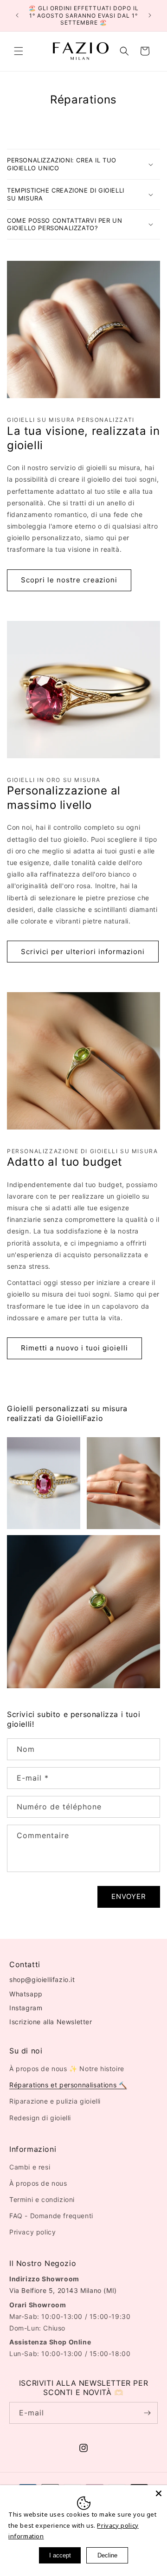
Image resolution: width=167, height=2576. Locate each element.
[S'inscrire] (147, 2413)
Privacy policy (32, 2232)
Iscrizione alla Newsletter (51, 2022)
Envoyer (129, 1896)
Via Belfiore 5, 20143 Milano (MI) (63, 2290)
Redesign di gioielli (40, 2118)
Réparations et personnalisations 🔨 (68, 2085)
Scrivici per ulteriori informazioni (83, 952)
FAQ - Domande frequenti (51, 2216)
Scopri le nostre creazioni (69, 580)
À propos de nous (38, 2183)
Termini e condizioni (42, 2199)
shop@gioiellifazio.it (42, 1979)
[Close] (159, 2493)
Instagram (26, 2008)
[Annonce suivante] (150, 15)
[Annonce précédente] (17, 15)
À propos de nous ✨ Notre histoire (67, 2069)
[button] (19, 51)
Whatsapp (26, 1994)
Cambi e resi (30, 2167)
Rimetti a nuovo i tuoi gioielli (74, 1348)
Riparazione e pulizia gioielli (55, 2101)
